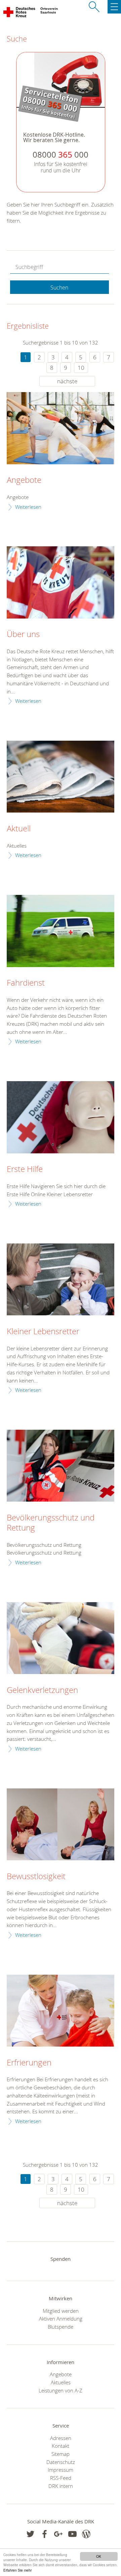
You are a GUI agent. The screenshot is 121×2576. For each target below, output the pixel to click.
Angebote (24, 480)
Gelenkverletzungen (42, 1690)
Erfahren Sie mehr (17, 2570)
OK (99, 2556)
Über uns (23, 634)
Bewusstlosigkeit (36, 1876)
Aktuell (19, 829)
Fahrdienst (26, 983)
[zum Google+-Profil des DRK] (58, 2534)
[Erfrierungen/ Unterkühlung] (61, 2011)
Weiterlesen (28, 507)
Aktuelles (61, 2382)
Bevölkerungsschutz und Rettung (51, 1523)
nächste (67, 381)
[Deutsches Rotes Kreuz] (20, 13)
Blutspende (61, 2327)
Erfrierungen (29, 2063)
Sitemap (61, 2454)
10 (81, 368)
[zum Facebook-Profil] (30, 2534)
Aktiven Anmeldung (61, 2319)
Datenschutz (61, 2462)
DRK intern (61, 2486)
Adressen (61, 2438)
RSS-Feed (61, 2478)
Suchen (59, 287)
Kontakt (61, 2446)
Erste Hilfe (25, 1169)
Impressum (61, 2470)
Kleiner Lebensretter (43, 1332)
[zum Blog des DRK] (86, 2534)
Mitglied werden (61, 2311)
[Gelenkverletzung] (61, 1638)
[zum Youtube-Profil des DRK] (72, 2534)
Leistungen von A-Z (61, 2390)
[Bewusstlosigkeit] (61, 1824)
